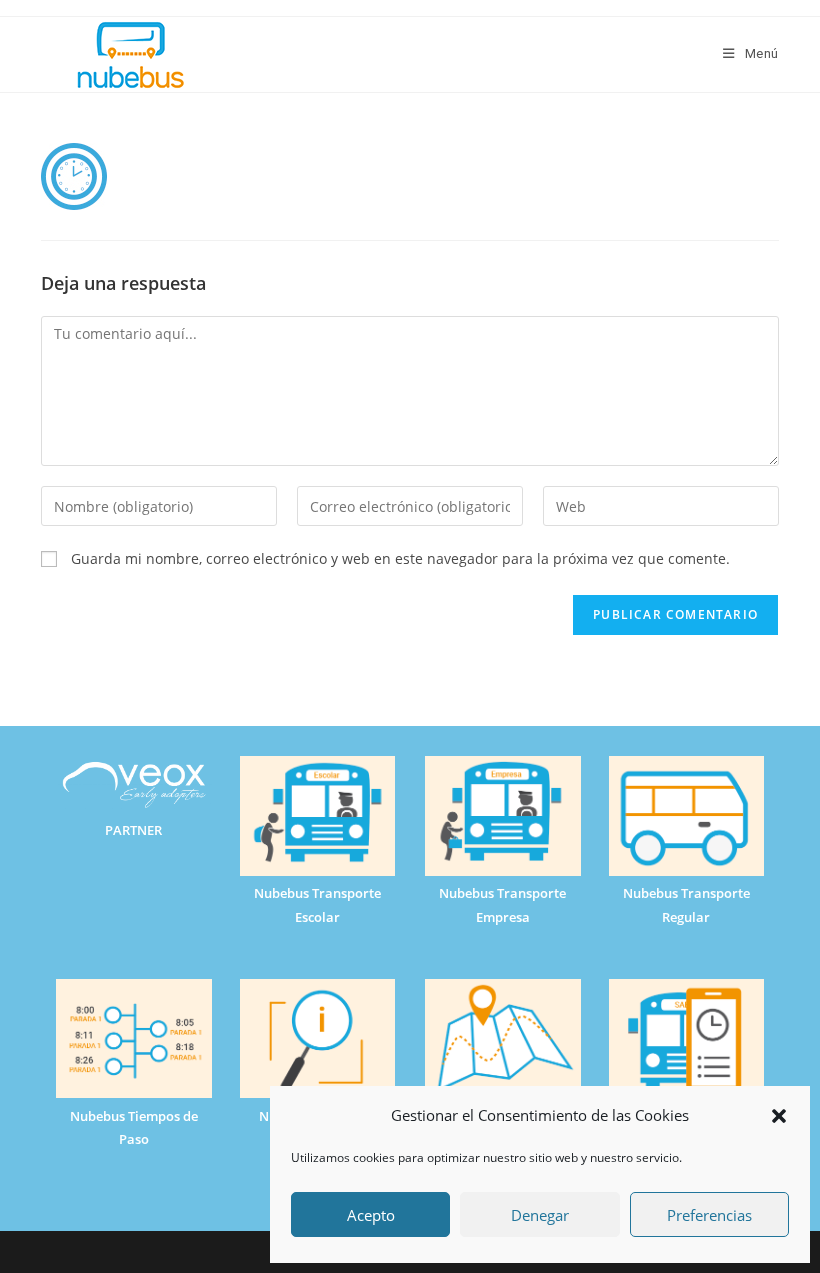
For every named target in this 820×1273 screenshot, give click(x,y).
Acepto (371, 1215)
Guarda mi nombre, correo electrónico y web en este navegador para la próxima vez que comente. (400, 558)
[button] (779, 1116)
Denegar (540, 1215)
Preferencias (709, 1215)
